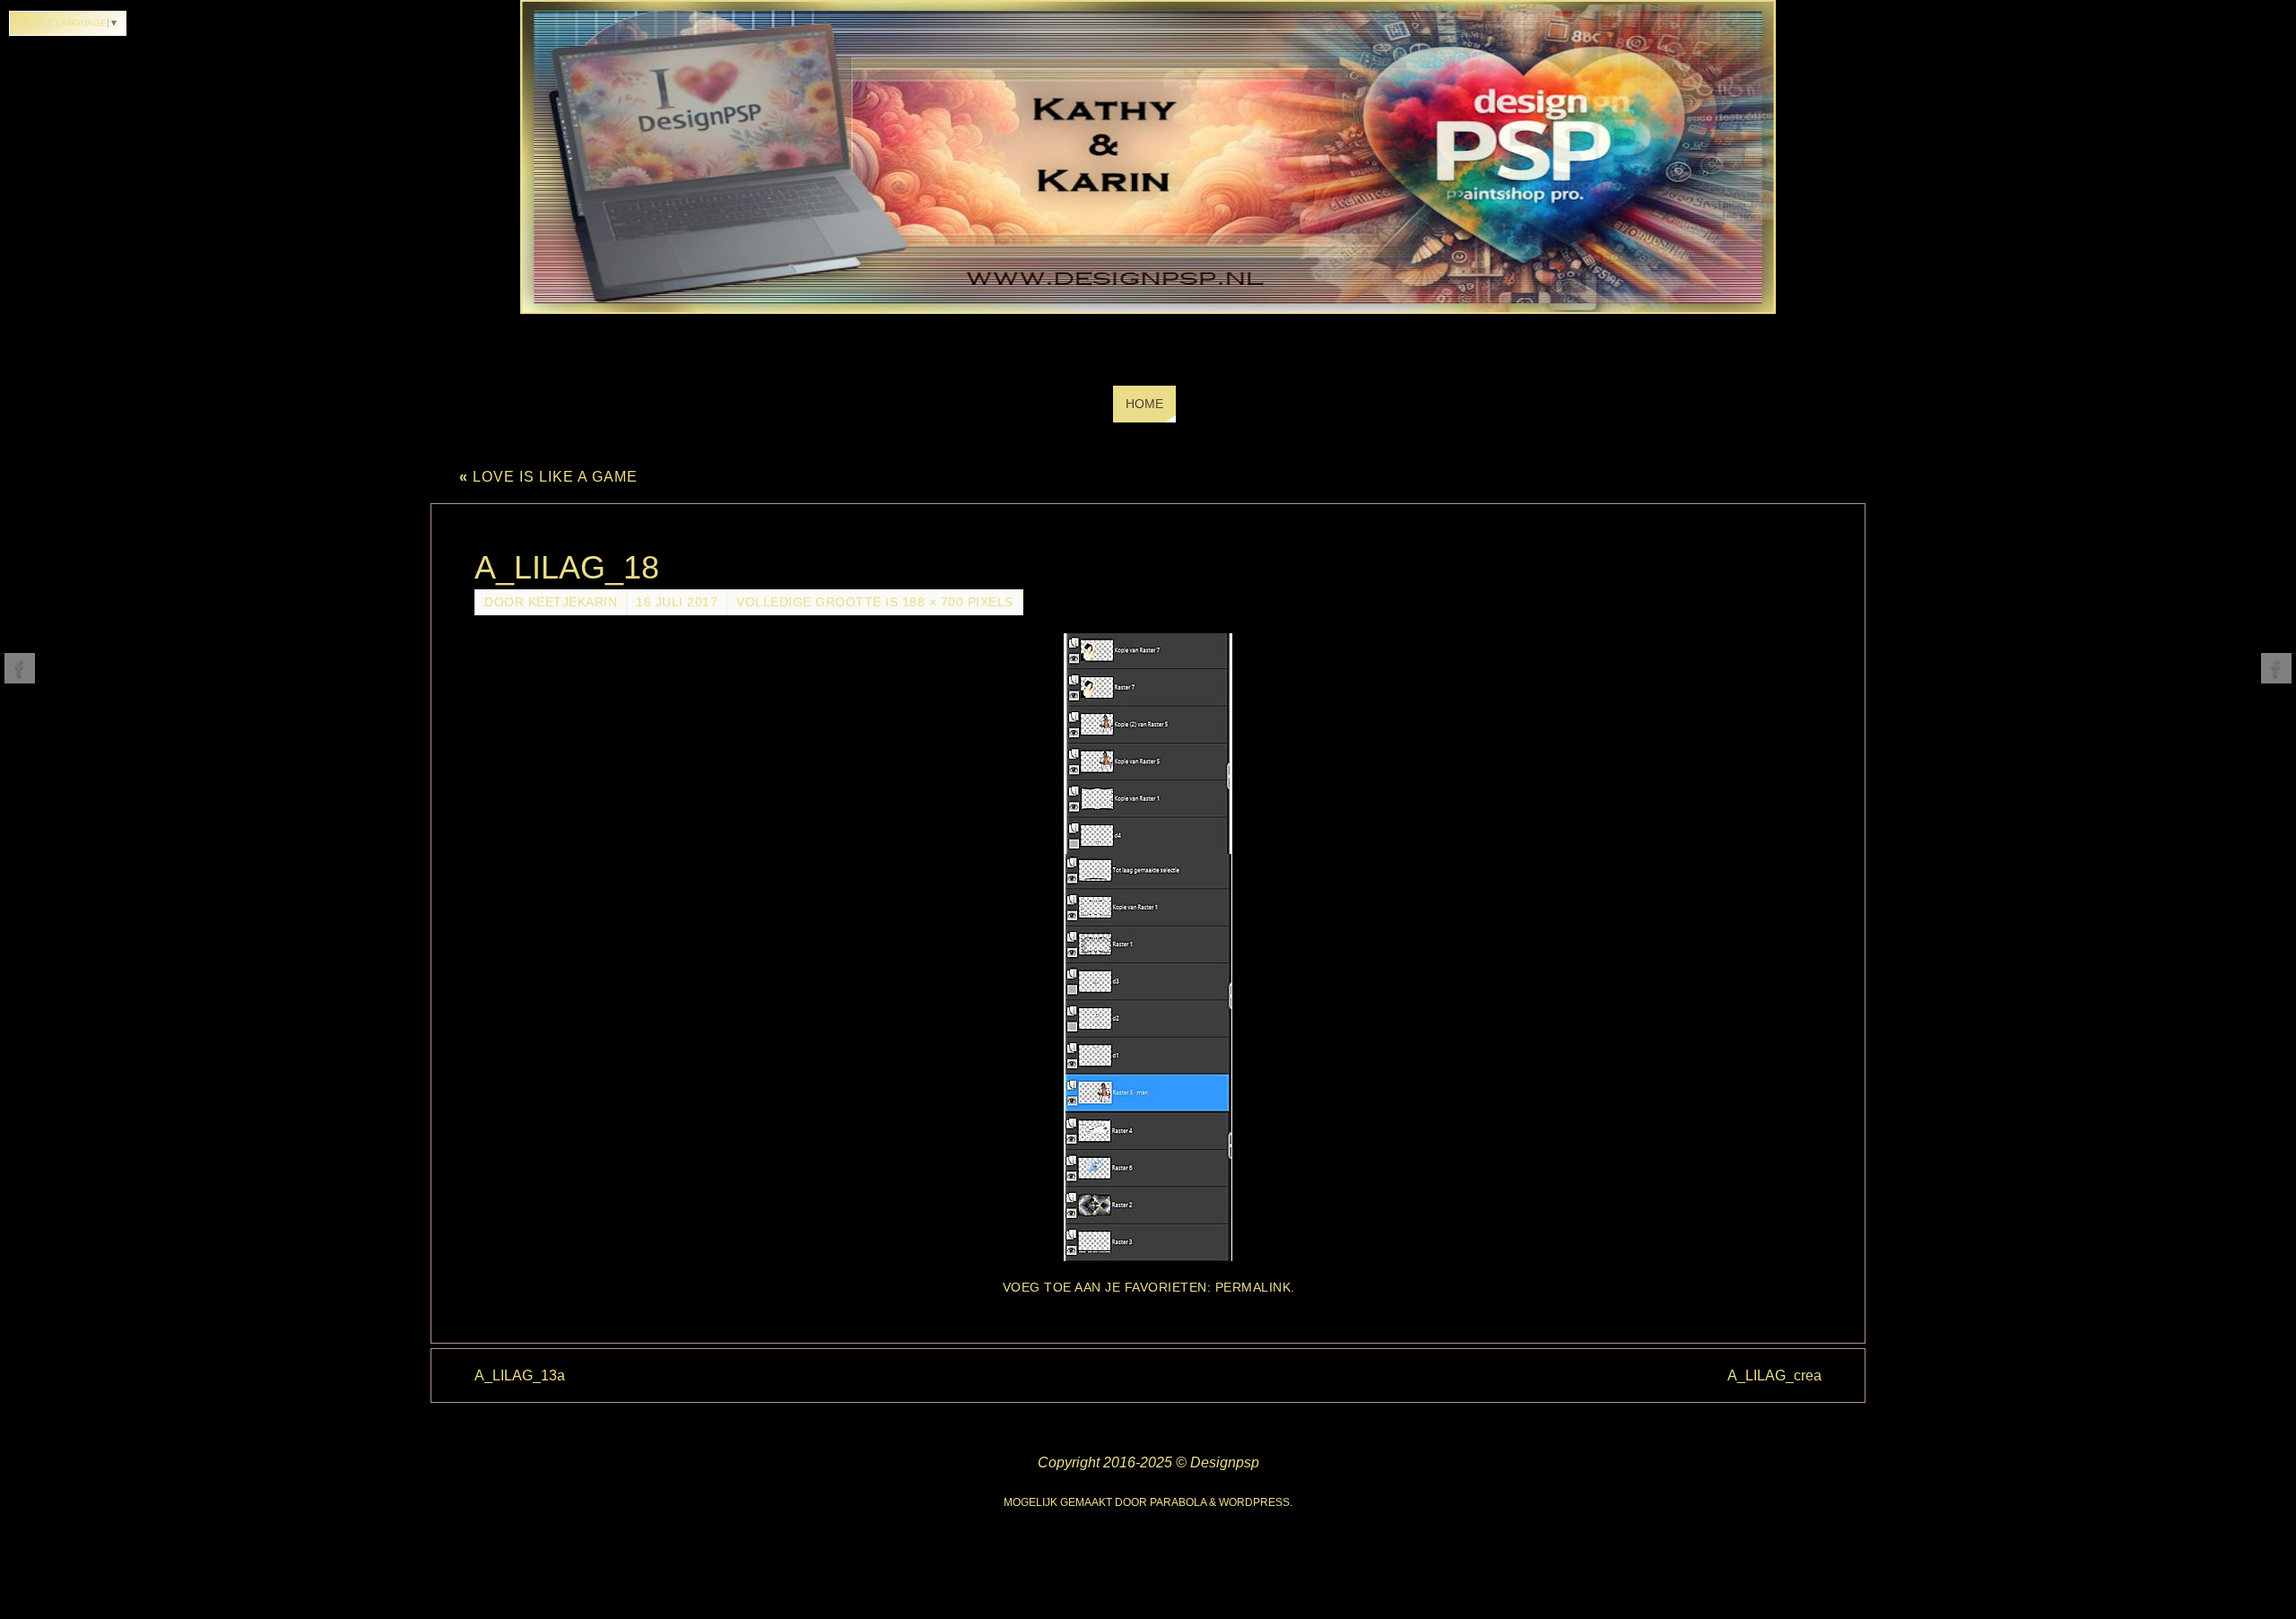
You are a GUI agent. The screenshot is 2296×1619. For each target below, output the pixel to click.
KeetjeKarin (573, 602)
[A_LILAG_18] (1148, 947)
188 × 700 (933, 602)
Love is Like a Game (548, 477)
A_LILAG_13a (520, 1375)
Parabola (1178, 1502)
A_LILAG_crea (1774, 1375)
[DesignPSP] (20, 668)
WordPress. (1256, 1502)
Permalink (1253, 1288)
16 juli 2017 (677, 602)
